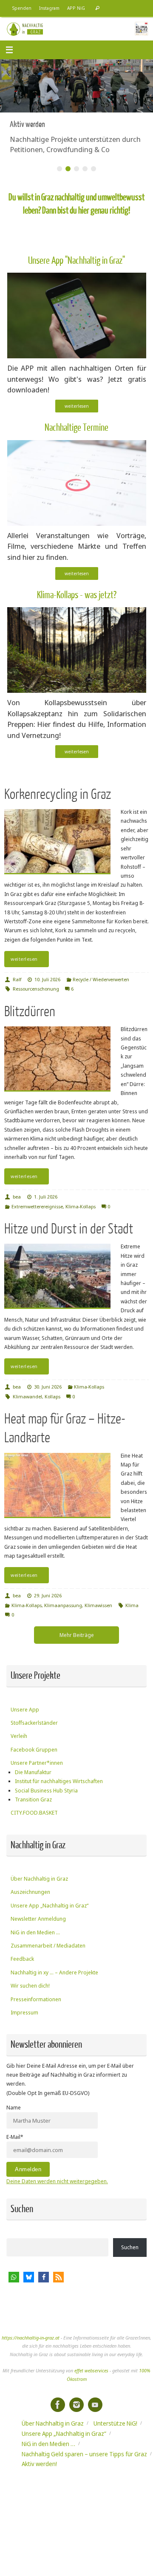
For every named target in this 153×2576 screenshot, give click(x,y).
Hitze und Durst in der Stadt (69, 1229)
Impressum (24, 2013)
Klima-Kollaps (81, 1206)
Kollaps (52, 1396)
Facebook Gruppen (34, 1750)
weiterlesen (77, 406)
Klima (132, 1605)
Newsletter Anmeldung (38, 1919)
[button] (14, 2277)
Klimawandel (27, 1396)
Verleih (19, 1736)
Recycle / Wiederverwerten (101, 979)
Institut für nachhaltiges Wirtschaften (59, 1781)
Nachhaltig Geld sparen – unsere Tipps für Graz (84, 2454)
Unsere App (25, 1710)
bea (17, 1197)
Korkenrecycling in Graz (58, 794)
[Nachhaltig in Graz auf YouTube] (95, 2405)
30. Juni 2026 (48, 1387)
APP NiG (76, 8)
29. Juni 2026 (48, 1595)
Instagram (49, 8)
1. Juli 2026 (46, 1197)
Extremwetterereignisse (37, 1206)
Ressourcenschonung (36, 989)
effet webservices (91, 2370)
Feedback (22, 1959)
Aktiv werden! (39, 2464)
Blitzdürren (30, 1012)
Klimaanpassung (63, 1605)
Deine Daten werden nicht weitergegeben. (57, 2181)
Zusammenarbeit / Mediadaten (48, 1946)
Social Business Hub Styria (46, 1791)
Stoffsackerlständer (34, 1723)
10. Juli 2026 (47, 979)
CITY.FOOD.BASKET (34, 1813)
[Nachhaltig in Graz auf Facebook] (58, 2405)
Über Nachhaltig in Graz (39, 1879)
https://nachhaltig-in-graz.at (31, 2338)
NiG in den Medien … (35, 1932)
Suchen (130, 2247)
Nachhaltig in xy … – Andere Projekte (54, 1972)
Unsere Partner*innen (37, 1763)
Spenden (22, 8)
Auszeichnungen (30, 1892)
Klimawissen (98, 1605)
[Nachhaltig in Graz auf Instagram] (76, 2405)
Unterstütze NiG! (115, 2423)
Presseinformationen (36, 1999)
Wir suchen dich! (30, 1986)
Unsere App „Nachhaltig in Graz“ (50, 1906)
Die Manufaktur (33, 1772)
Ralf (17, 979)
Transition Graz (33, 1799)
